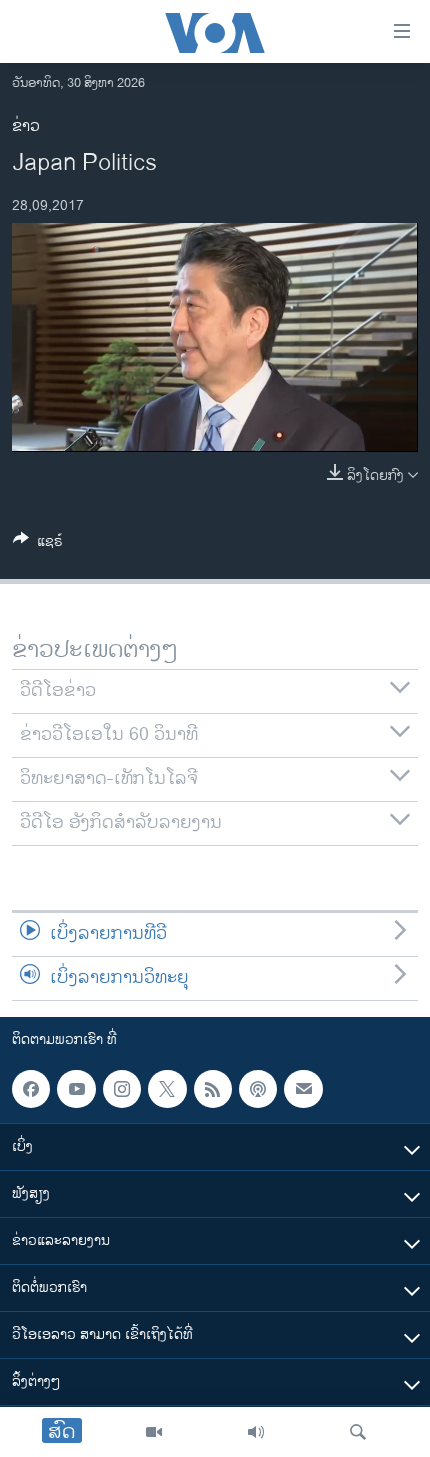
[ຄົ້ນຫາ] (358, 1432)
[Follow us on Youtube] (76, 1089)
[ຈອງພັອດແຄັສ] (303, 1089)
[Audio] (256, 1432)
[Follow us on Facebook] (31, 1089)
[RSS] (213, 1089)
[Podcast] (258, 1089)
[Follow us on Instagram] (122, 1089)
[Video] (154, 1432)
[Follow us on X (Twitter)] (167, 1089)
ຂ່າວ (26, 126)
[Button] (38, 544)
